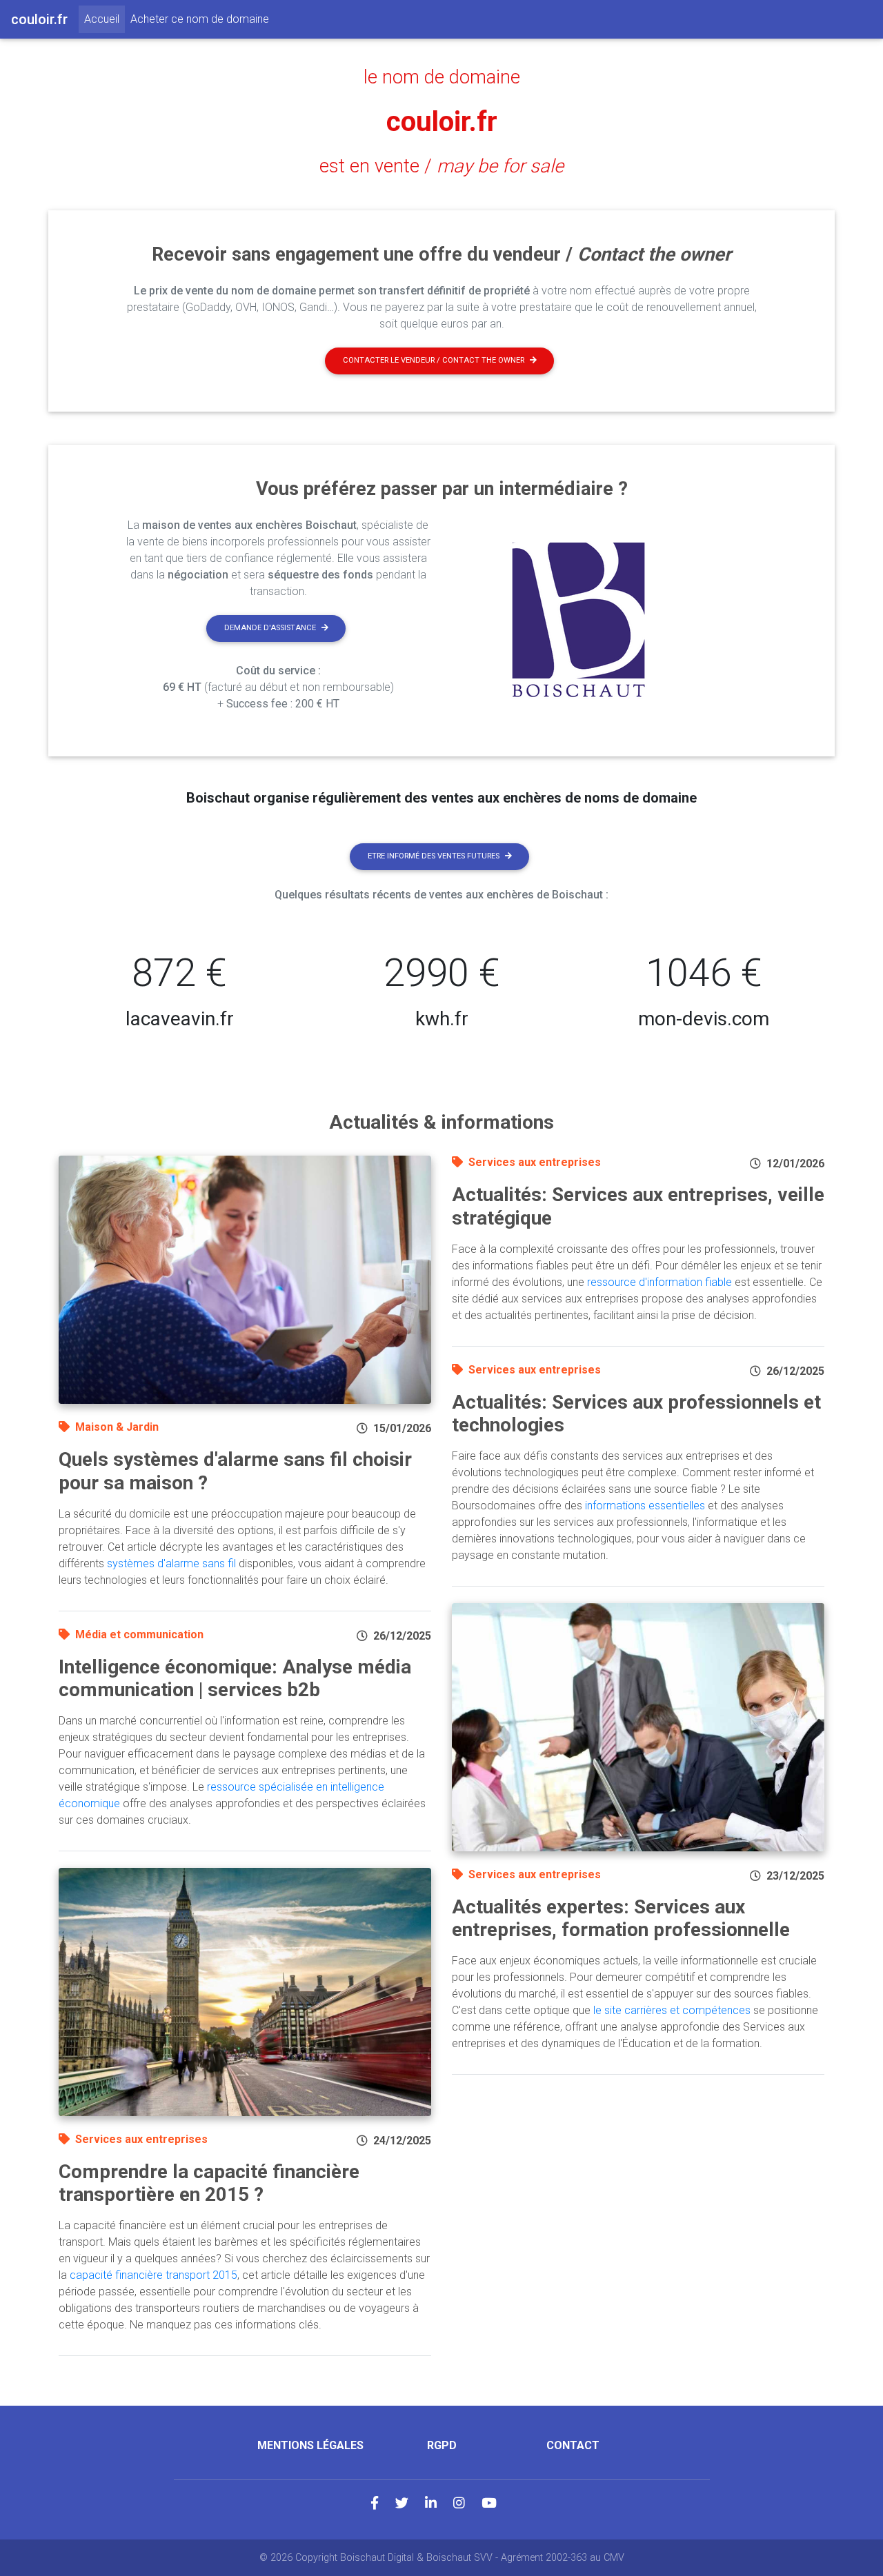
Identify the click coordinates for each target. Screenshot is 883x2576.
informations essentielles (645, 1506)
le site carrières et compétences (672, 2010)
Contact (573, 2445)
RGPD (442, 2445)
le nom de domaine (442, 77)
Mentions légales (310, 2445)
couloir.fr (442, 122)
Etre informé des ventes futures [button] (434, 856)
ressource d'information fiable (659, 1282)
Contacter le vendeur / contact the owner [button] (434, 360)
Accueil (105, 19)
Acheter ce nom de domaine (200, 19)
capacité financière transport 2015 (153, 2275)
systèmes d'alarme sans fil (171, 1563)
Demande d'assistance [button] (270, 628)
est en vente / (441, 166)
